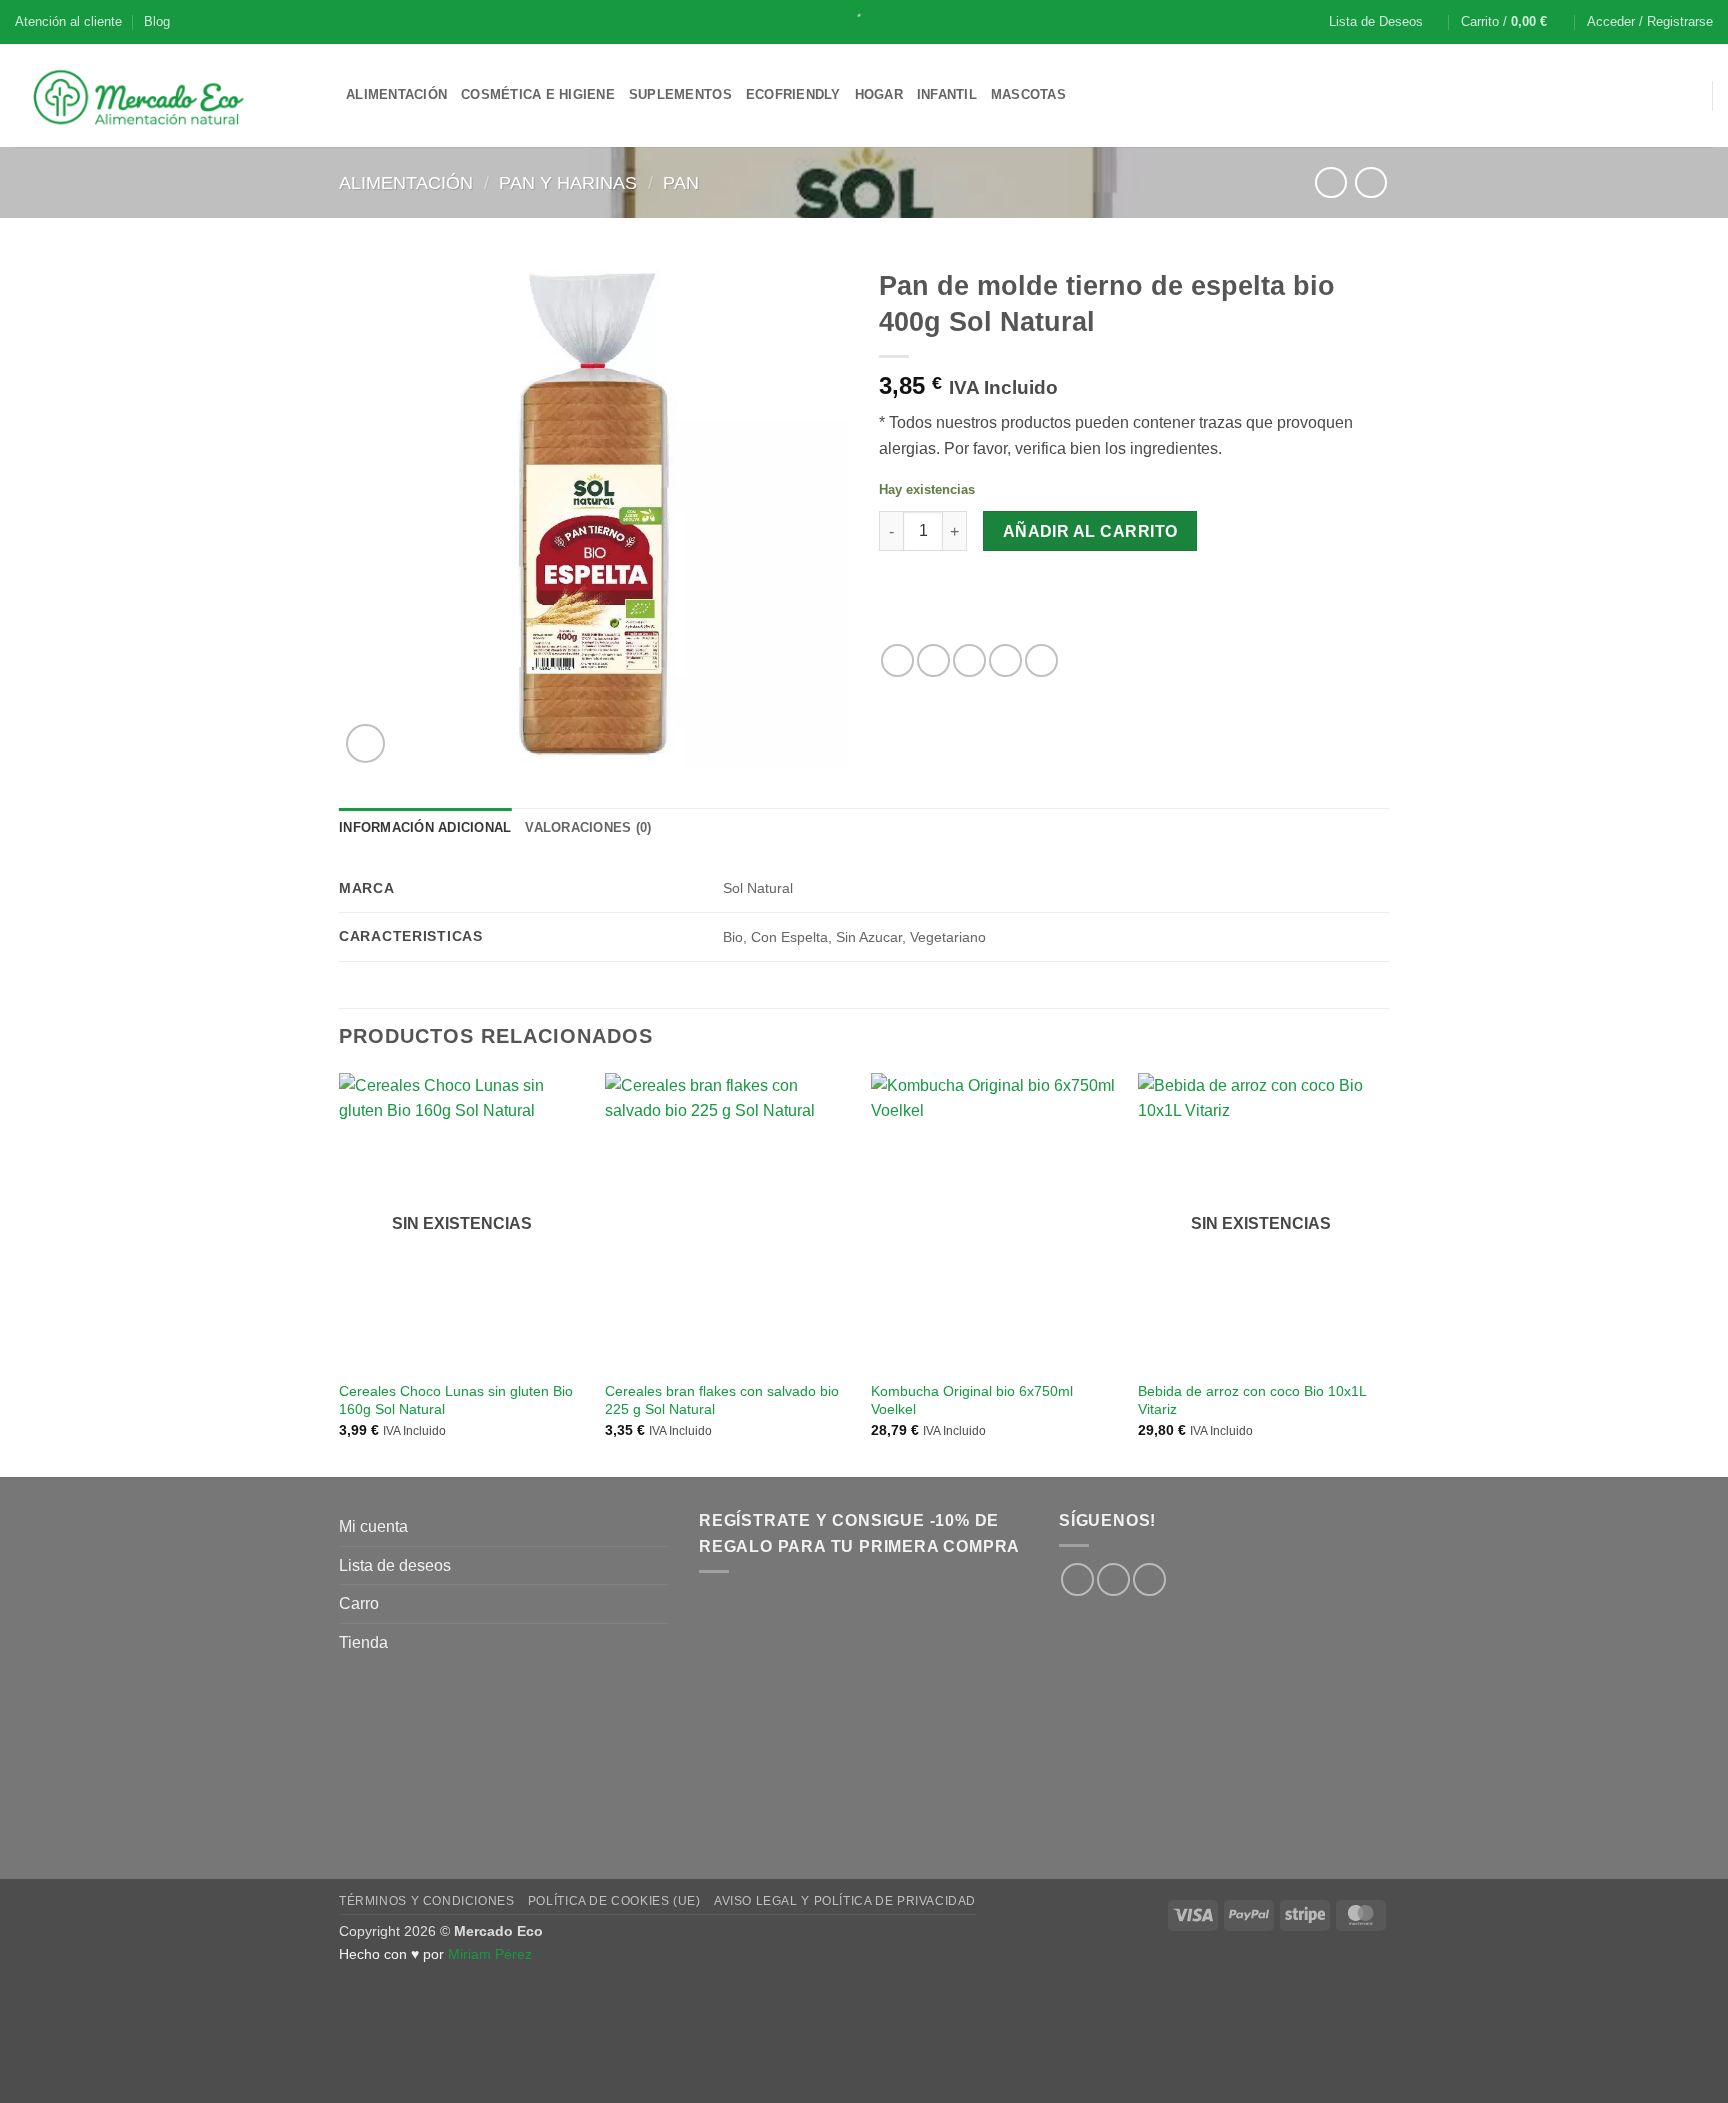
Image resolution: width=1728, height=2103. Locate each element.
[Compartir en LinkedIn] (1041, 660)
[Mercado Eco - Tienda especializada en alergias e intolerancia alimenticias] (165, 95)
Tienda (363, 1642)
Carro (359, 1603)
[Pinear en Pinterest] (1005, 660)
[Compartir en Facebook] (897, 660)
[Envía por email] (969, 660)
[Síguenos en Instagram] (1113, 1579)
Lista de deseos (395, 1565)
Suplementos (680, 94)
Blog (157, 21)
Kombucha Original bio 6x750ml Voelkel (972, 1400)
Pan (681, 182)
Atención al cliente (68, 21)
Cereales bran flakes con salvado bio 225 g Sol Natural (722, 1400)
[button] (1513, 22)
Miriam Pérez (490, 1954)
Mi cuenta (373, 1526)
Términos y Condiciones (426, 1901)
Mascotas (1028, 94)
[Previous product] (1370, 182)
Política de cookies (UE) (614, 1901)
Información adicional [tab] (425, 827)
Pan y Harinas (568, 182)
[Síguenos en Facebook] (1077, 1579)
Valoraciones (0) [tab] (588, 827)
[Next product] (1330, 182)
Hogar (879, 94)
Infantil (947, 94)
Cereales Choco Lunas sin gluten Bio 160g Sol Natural (456, 1400)
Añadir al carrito (1090, 531)
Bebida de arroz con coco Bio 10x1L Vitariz (1252, 1400)
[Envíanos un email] (1149, 1579)
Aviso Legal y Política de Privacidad (845, 1901)
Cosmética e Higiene (538, 94)
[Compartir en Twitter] (933, 660)
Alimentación (396, 94)
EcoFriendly (793, 94)
